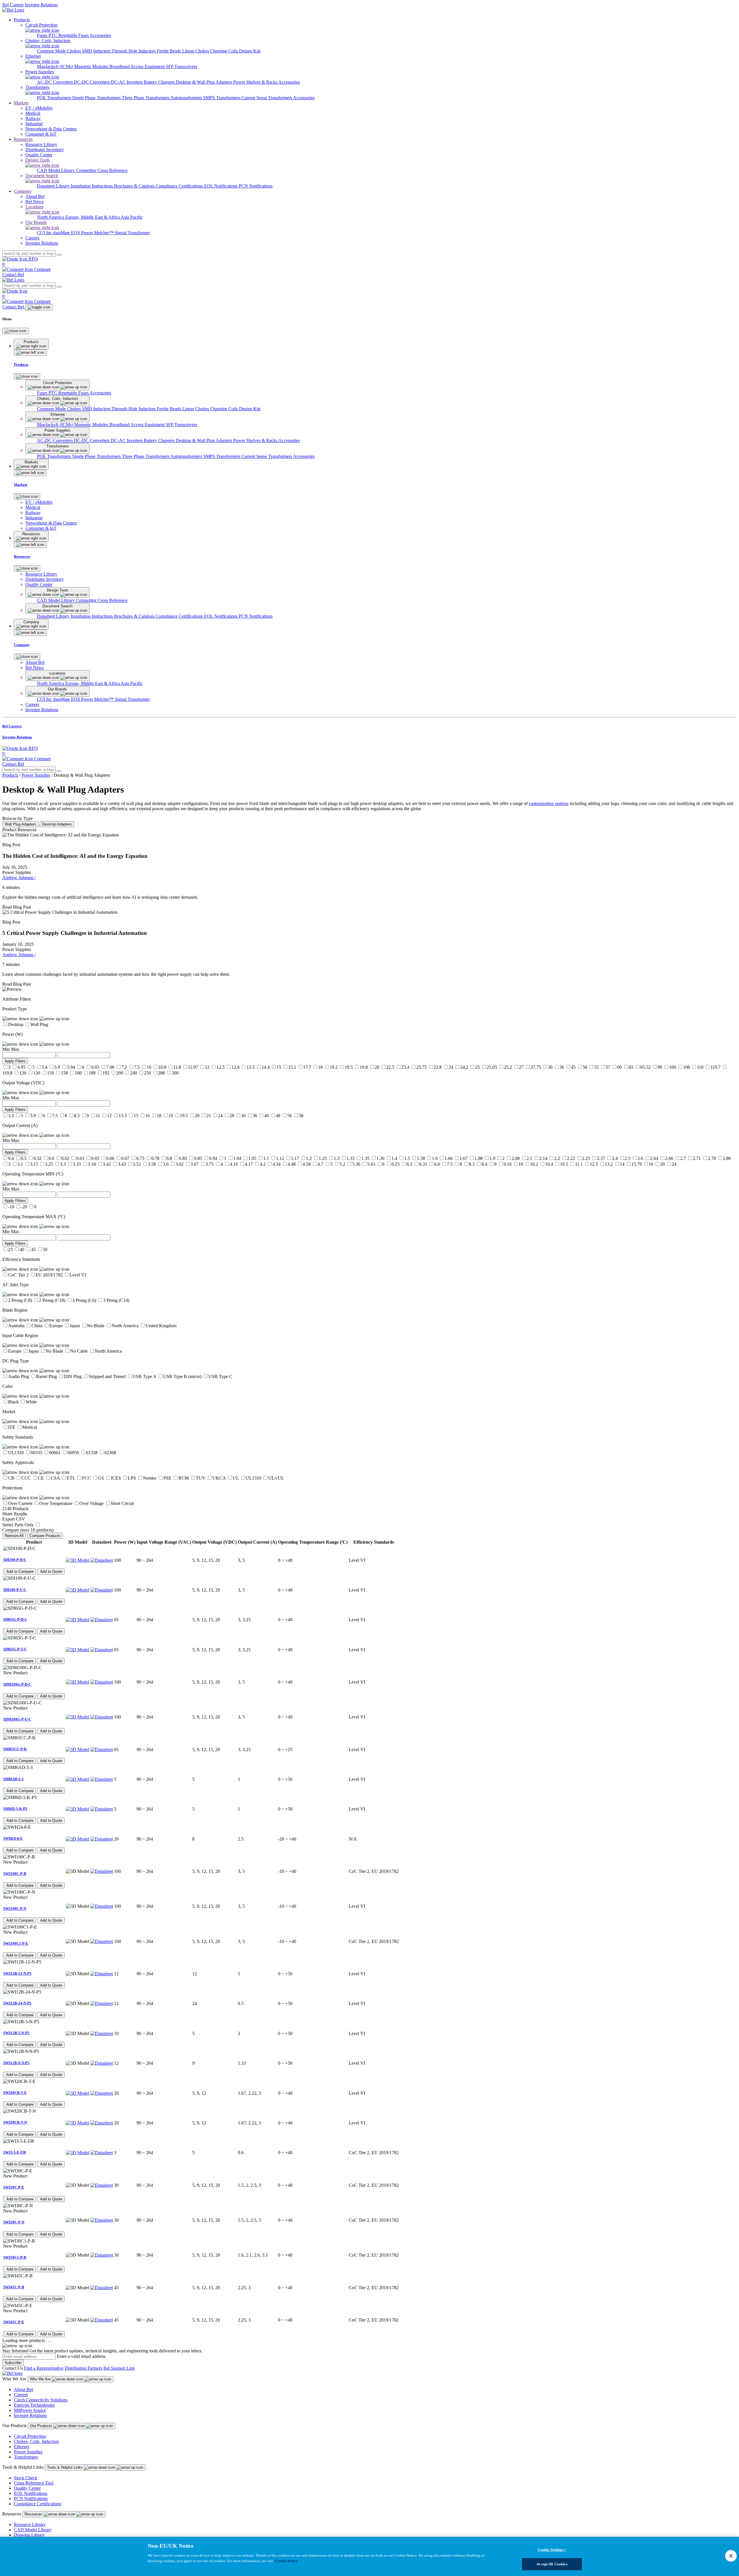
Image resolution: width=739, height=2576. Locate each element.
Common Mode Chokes (59, 51)
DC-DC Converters (92, 82)
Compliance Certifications (180, 186)
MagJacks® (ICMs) (56, 67)
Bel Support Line (119, 2368)
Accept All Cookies (552, 2564)
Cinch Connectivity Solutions (41, 2400)
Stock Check (26, 2478)
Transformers (26, 2457)
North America (51, 217)
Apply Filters (15, 1061)
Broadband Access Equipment (138, 67)
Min (6, 1049)
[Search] (59, 255)
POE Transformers (55, 98)
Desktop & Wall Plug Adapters (205, 82)
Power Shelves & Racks (256, 82)
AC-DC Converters (55, 82)
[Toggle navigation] (39, 307)
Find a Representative (44, 2368)
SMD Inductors (97, 51)
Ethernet (22, 2447)
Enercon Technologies (34, 2405)
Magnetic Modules (92, 67)
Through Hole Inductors (134, 51)
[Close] (15, 331)
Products (22, 20)
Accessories (100, 35)
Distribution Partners (83, 2368)
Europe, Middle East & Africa (93, 217)
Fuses (43, 35)
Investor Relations (41, 5)
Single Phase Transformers (97, 98)
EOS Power (83, 233)
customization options (549, 803)
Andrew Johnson (18, 878)
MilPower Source (30, 2410)
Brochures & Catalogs (135, 186)
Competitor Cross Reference (102, 170)
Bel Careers (13, 5)
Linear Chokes (196, 51)
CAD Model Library (56, 170)
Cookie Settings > (552, 2550)
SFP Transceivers (181, 67)
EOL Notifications (221, 186)
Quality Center (27, 2488)
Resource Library (30, 2524)
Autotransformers (187, 98)
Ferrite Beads (169, 51)
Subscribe (13, 2363)
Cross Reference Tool (34, 2483)
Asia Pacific (132, 217)
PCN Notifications (256, 186)
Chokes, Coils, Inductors (36, 2441)
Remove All (14, 1536)
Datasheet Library (54, 186)
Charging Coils (225, 51)
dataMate (62, 233)
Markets (21, 103)
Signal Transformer (132, 233)
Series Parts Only (18, 1525)
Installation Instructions (92, 186)
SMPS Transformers (222, 98)
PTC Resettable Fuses (69, 35)
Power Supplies (36, 775)
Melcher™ (104, 233)
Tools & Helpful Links (65, 2467)
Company (23, 191)
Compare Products (45, 1536)
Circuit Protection (30, 2436)
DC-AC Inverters (127, 82)
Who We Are (41, 2379)
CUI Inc (45, 233)
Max (15, 1049)
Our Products (42, 2426)
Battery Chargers (160, 82)
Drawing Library (29, 2535)
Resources (23, 139)
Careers (21, 2395)
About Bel (23, 2389)
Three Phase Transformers (146, 98)
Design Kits (250, 51)
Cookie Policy (287, 2561)
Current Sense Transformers (267, 98)
